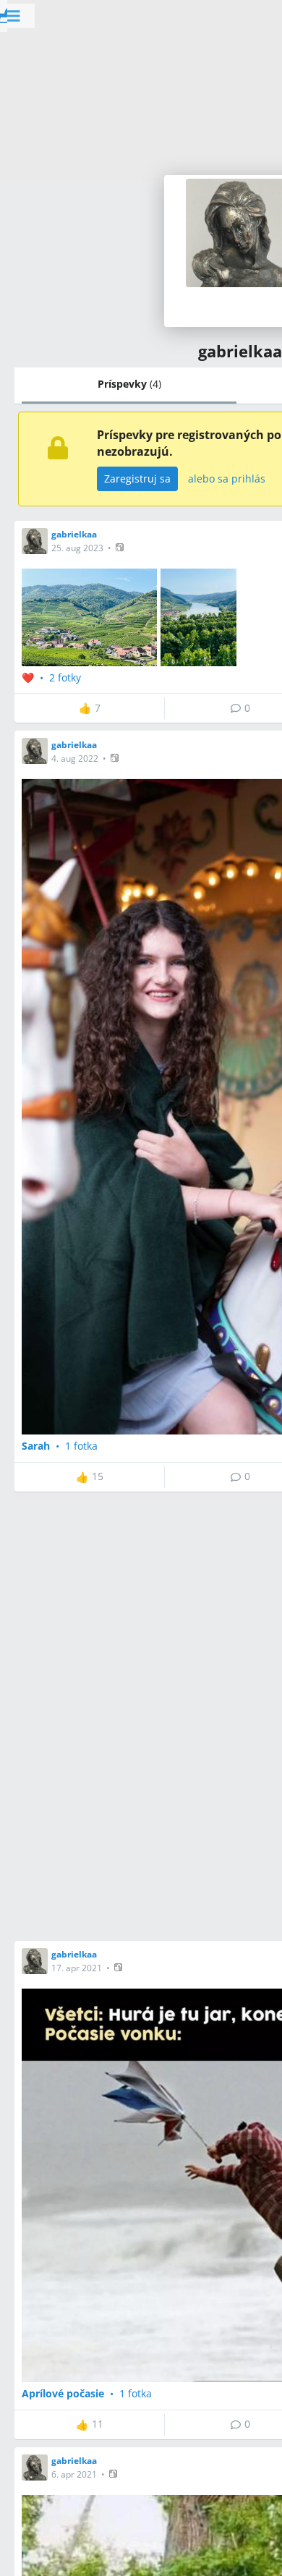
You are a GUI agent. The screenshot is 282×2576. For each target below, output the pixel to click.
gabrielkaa (74, 534)
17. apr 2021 (77, 1968)
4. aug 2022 (75, 758)
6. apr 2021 (74, 2474)
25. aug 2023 (77, 548)
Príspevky (129, 384)
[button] (121, 547)
